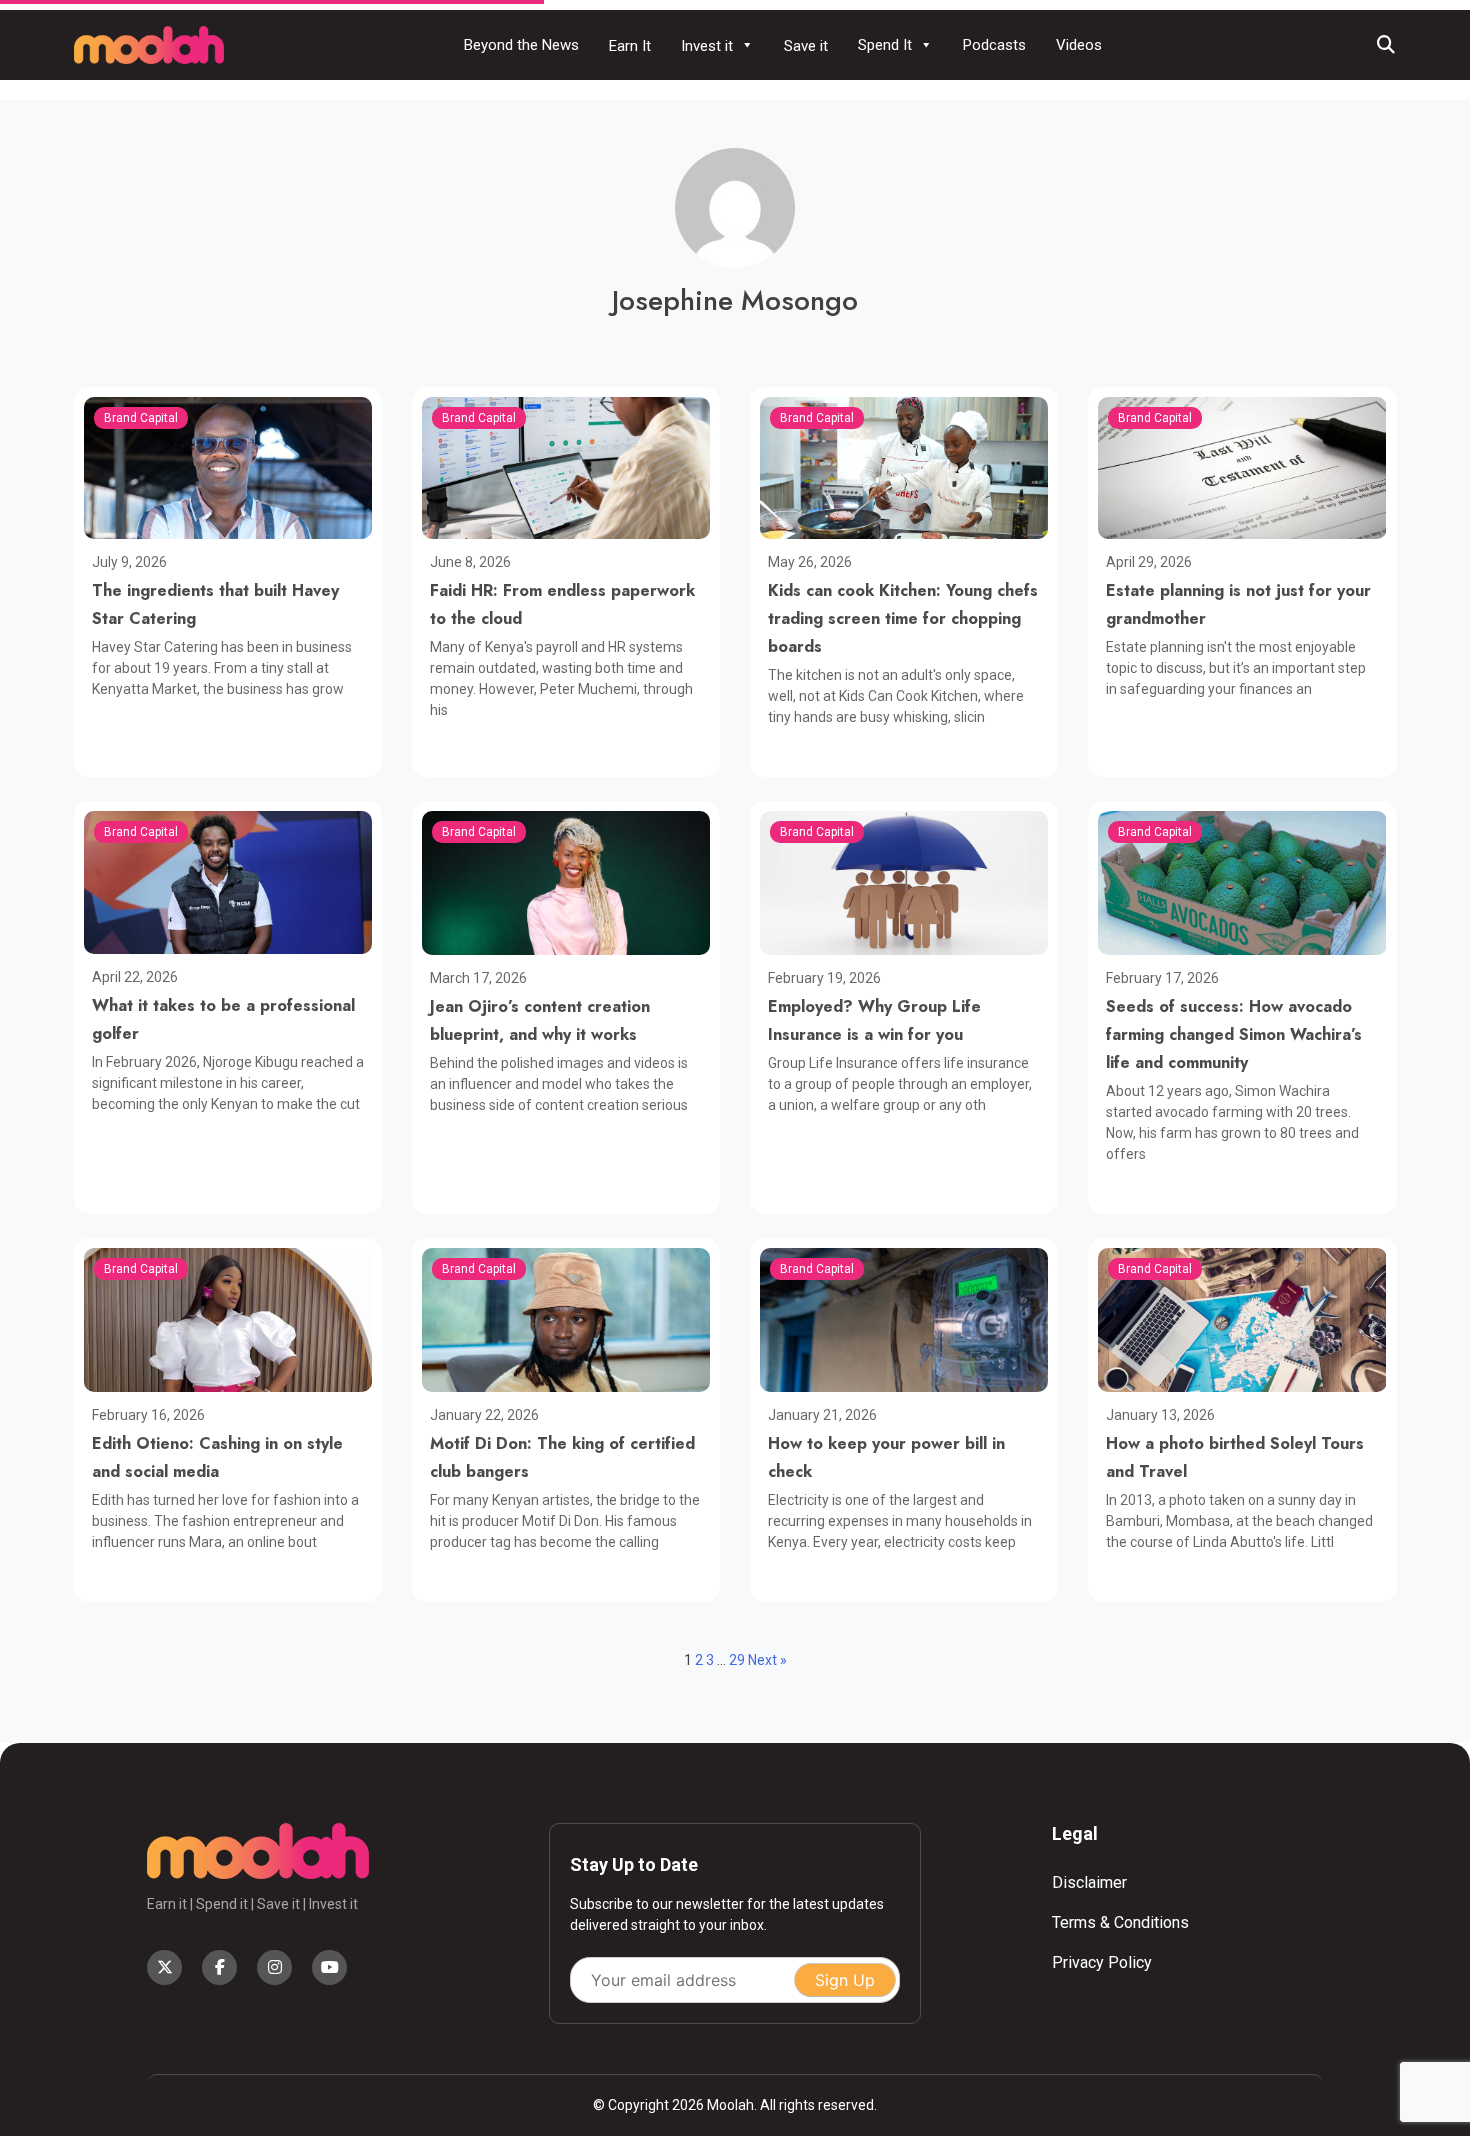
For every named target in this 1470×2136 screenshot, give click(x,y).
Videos (1079, 45)
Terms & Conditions (1120, 1922)
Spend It (885, 45)
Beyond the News (521, 45)
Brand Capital (141, 418)
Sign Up (845, 1980)
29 (737, 1660)
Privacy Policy (1102, 1962)
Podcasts (994, 45)
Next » (767, 1660)
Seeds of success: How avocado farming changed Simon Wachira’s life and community (1234, 1034)
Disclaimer (1089, 1882)
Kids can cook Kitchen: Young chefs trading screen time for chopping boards (903, 618)
